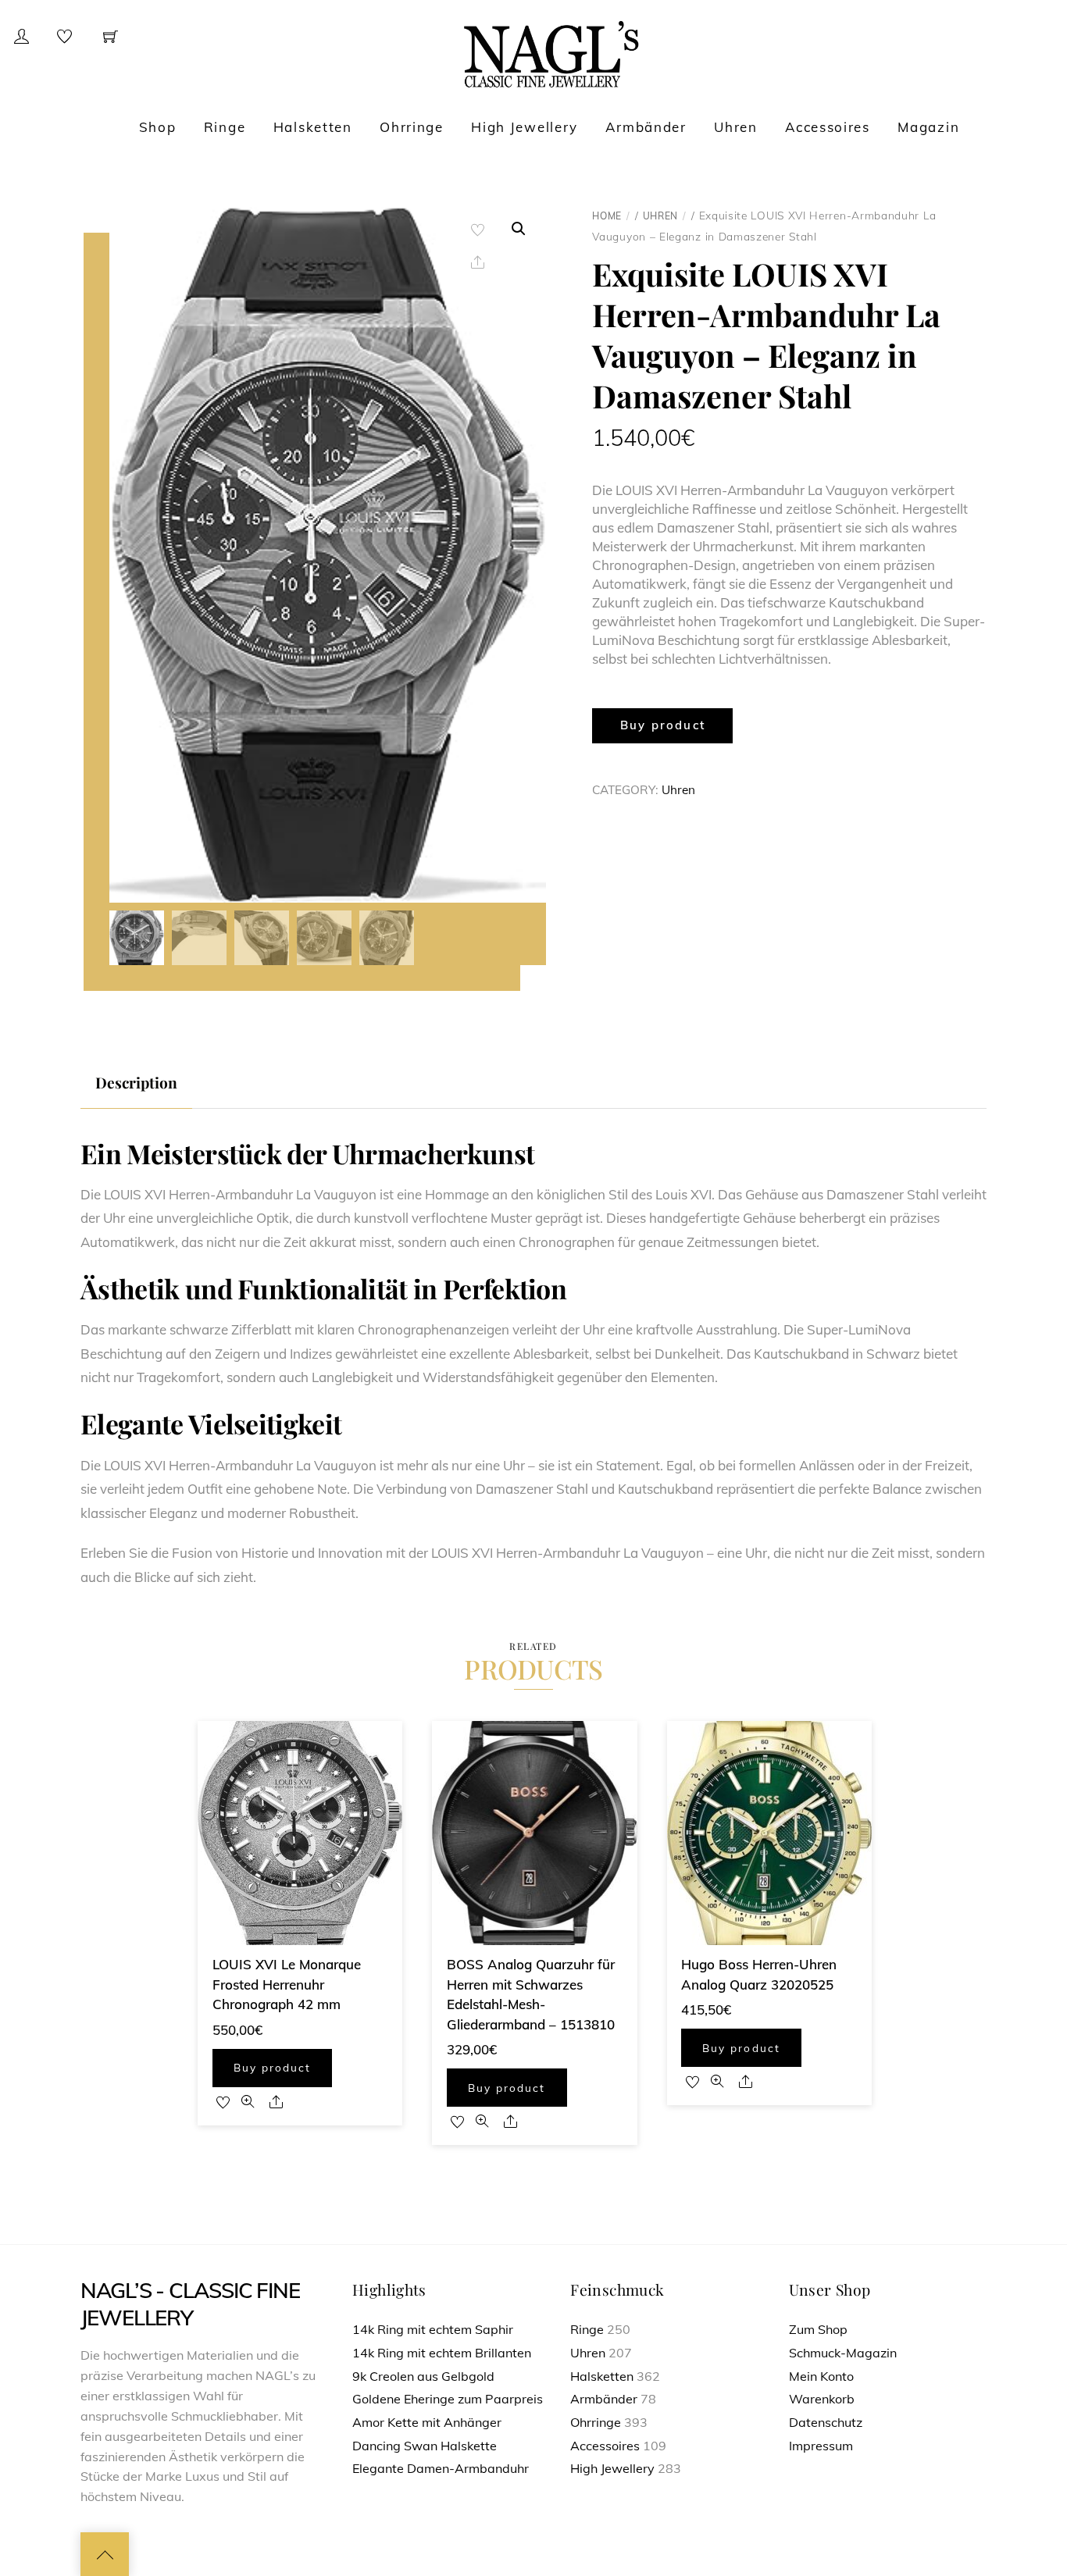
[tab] (136, 1083)
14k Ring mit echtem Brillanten (442, 2353)
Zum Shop (818, 2329)
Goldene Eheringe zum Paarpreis (448, 2399)
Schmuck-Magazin (843, 2353)
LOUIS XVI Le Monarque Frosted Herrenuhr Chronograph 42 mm (287, 1984)
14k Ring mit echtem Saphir (433, 2329)
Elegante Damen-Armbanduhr (441, 2468)
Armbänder (646, 127)
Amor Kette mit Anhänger (427, 2422)
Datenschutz (826, 2422)
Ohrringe (412, 127)
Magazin (928, 127)
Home (607, 216)
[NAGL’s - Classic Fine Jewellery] (551, 53)
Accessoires (828, 127)
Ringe (225, 127)
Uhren (736, 127)
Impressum (821, 2446)
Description (136, 1082)
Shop (158, 127)
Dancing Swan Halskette (425, 2446)
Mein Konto (821, 2376)
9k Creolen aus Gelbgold (423, 2376)
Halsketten (313, 127)
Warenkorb (822, 2399)
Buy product (663, 725)
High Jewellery (525, 127)
